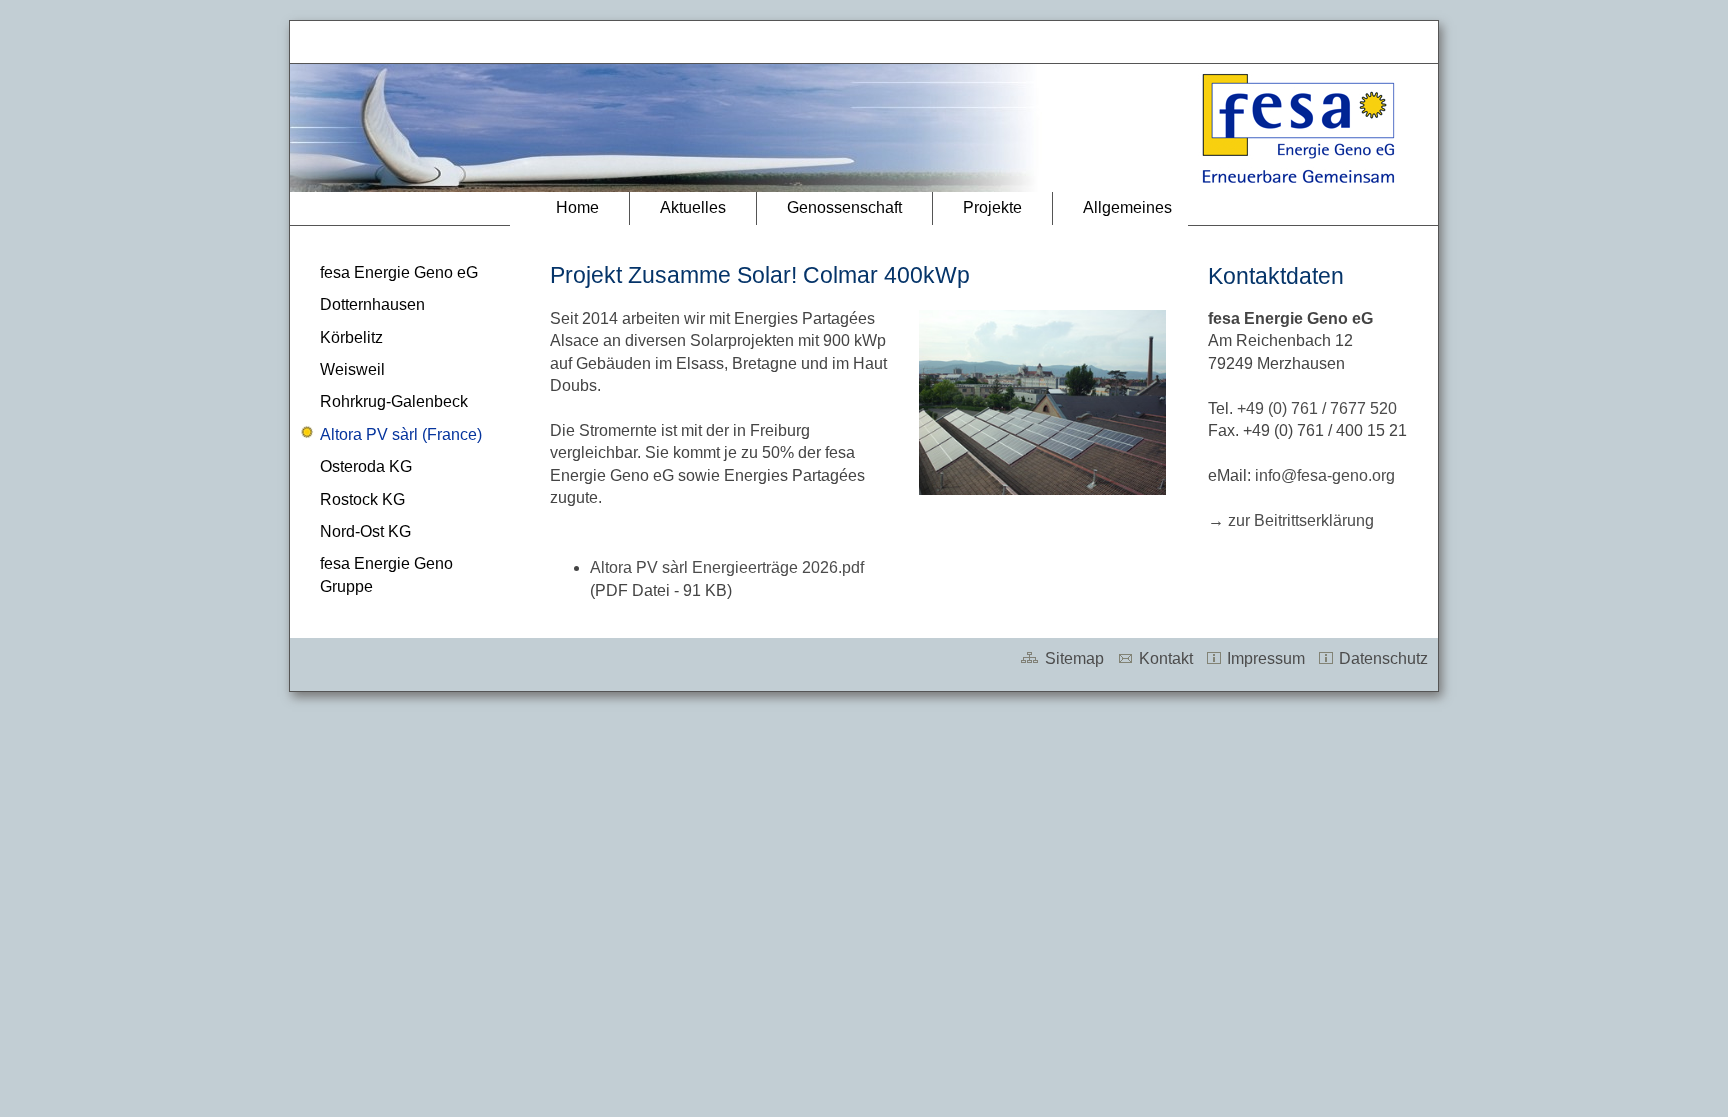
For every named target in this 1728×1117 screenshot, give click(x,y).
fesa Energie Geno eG (399, 272)
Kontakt (1164, 658)
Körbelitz (351, 337)
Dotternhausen (372, 304)
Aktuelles (693, 207)
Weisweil (352, 369)
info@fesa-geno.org (1325, 475)
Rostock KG (362, 499)
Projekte (992, 207)
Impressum (1264, 658)
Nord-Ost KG (365, 531)
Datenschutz (1381, 658)
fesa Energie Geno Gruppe (386, 574)
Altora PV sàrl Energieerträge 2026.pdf (727, 567)
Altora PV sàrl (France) (401, 434)
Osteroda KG (366, 466)
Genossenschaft (844, 207)
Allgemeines (1127, 207)
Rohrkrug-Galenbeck (394, 401)
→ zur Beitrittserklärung (1291, 520)
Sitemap (1072, 658)
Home (577, 207)
